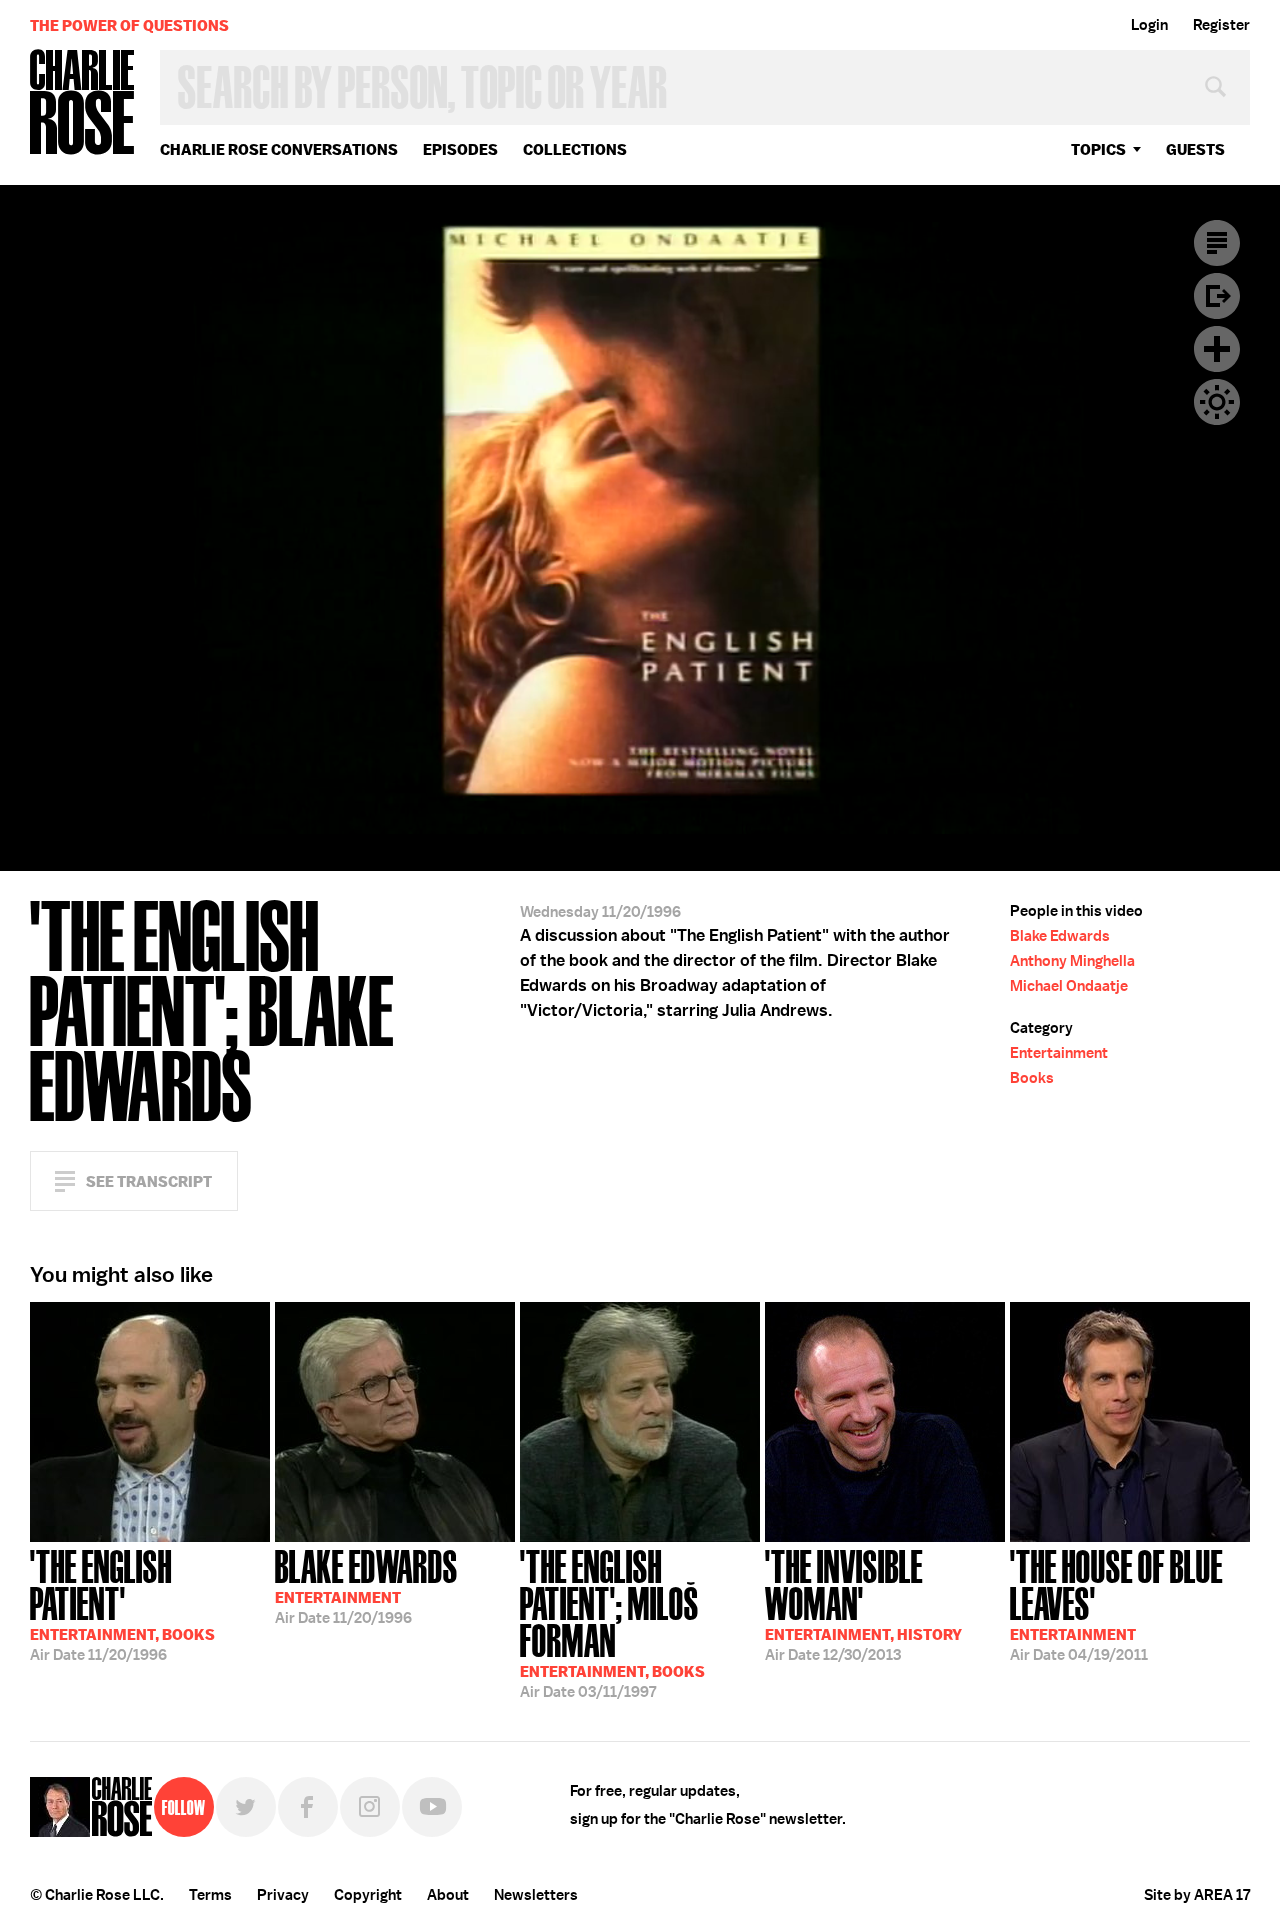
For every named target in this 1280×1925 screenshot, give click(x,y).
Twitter (246, 1807)
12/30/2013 (863, 1603)
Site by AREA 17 (1197, 1895)
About (448, 1895)
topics (1098, 149)
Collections (575, 149)
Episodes (460, 149)
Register (1221, 25)
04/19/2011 (1116, 1603)
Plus (1217, 349)
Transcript (1217, 243)
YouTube (432, 1807)
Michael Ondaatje (1069, 986)
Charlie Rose (83, 103)
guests (1195, 149)
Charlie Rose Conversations (279, 149)
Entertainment (1059, 1053)
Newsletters (536, 1895)
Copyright (368, 1895)
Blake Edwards (1060, 936)
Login (1149, 25)
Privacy (283, 1895)
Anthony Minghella (1072, 961)
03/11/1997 (612, 1622)
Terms (210, 1895)
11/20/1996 (122, 1603)
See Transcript (149, 1181)
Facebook (308, 1807)
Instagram (370, 1807)
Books (1032, 1078)
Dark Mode (1217, 402)
